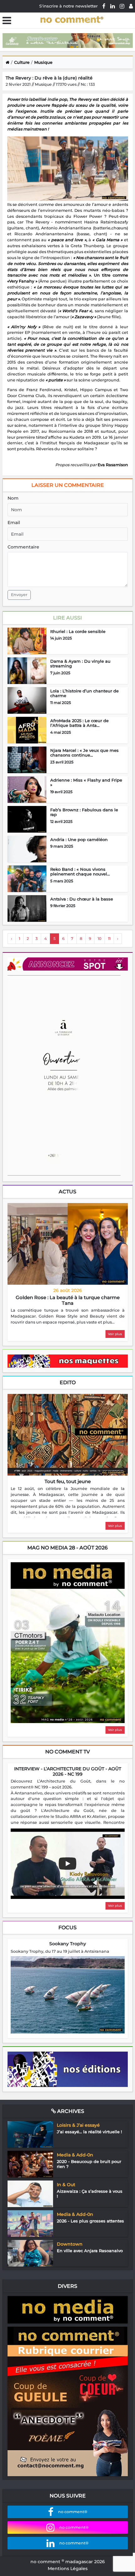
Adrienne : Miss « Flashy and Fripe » (86, 783)
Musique (43, 62)
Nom (13, 498)
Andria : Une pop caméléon (79, 839)
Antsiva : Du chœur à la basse (82, 899)
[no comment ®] (131, 6)
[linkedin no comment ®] (113, 6)
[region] (68, 1316)
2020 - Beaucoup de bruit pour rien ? (89, 2164)
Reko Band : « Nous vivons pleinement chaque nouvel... (80, 872)
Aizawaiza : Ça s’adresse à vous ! (90, 2194)
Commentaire (23, 547)
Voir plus (115, 1334)
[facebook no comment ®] (104, 6)
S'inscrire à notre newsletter (68, 6)
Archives (70, 2111)
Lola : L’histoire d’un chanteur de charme (84, 693)
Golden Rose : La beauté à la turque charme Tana (68, 1300)
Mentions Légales (68, 2568)
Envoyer (19, 595)
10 (100, 939)
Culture (22, 62)
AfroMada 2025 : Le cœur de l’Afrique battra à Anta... (79, 723)
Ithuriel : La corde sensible (78, 631)
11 (109, 939)
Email (14, 523)
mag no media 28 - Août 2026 (67, 1548)
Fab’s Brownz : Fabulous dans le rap (84, 812)
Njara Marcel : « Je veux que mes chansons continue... (84, 753)
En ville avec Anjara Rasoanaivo (90, 2251)
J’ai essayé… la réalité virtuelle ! (89, 2132)
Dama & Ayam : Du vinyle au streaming (80, 664)
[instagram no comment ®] (122, 6)
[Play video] (67, 1864)
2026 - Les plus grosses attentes (90, 2221)
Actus (67, 1192)
